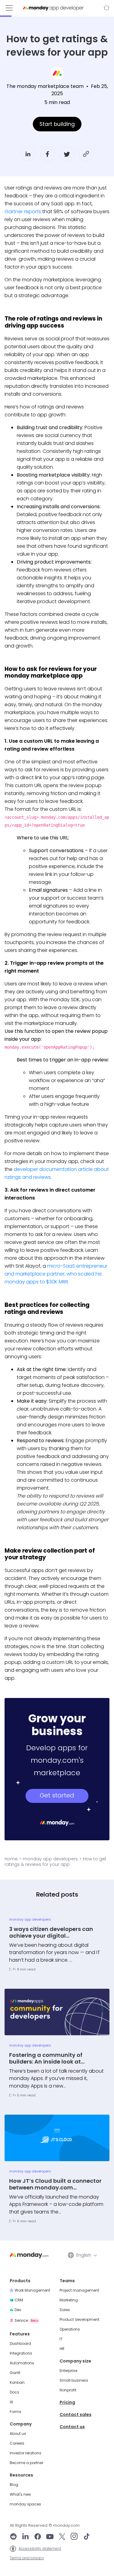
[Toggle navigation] (9, 8)
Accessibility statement (40, 2549)
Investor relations (26, 2453)
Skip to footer (14, 3)
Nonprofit (68, 2390)
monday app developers (50, 1859)
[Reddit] (13, 2537)
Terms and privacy (27, 2558)
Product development (79, 2320)
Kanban (17, 2383)
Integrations (21, 2353)
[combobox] (86, 2255)
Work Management (32, 2290)
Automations (22, 2363)
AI (11, 2402)
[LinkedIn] (26, 2537)
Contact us (72, 2427)
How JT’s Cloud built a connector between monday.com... (55, 2184)
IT (61, 2339)
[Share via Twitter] (67, 154)
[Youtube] (50, 2537)
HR (62, 2349)
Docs (14, 2392)
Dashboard (20, 2344)
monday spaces (25, 2504)
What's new (20, 2494)
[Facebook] (38, 2537)
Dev (18, 2310)
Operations (70, 2329)
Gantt (15, 2373)
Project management (79, 2290)
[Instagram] (74, 2537)
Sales (65, 2310)
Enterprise (68, 2371)
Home (11, 1859)
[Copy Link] (86, 154)
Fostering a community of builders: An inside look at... (47, 2058)
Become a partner (26, 2463)
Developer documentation (106, 8)
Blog (14, 2485)
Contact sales (76, 2415)
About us (18, 2434)
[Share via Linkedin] (28, 154)
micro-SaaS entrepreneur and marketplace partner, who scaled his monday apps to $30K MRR (56, 1274)
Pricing (67, 2402)
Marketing (69, 2300)
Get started (57, 1795)
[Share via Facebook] (47, 154)
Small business (74, 2380)
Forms (16, 2412)
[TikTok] (87, 2537)
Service (26, 2320)
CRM (19, 2300)
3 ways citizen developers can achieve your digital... (51, 1932)
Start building (57, 124)
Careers (17, 2443)
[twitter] (62, 2537)
